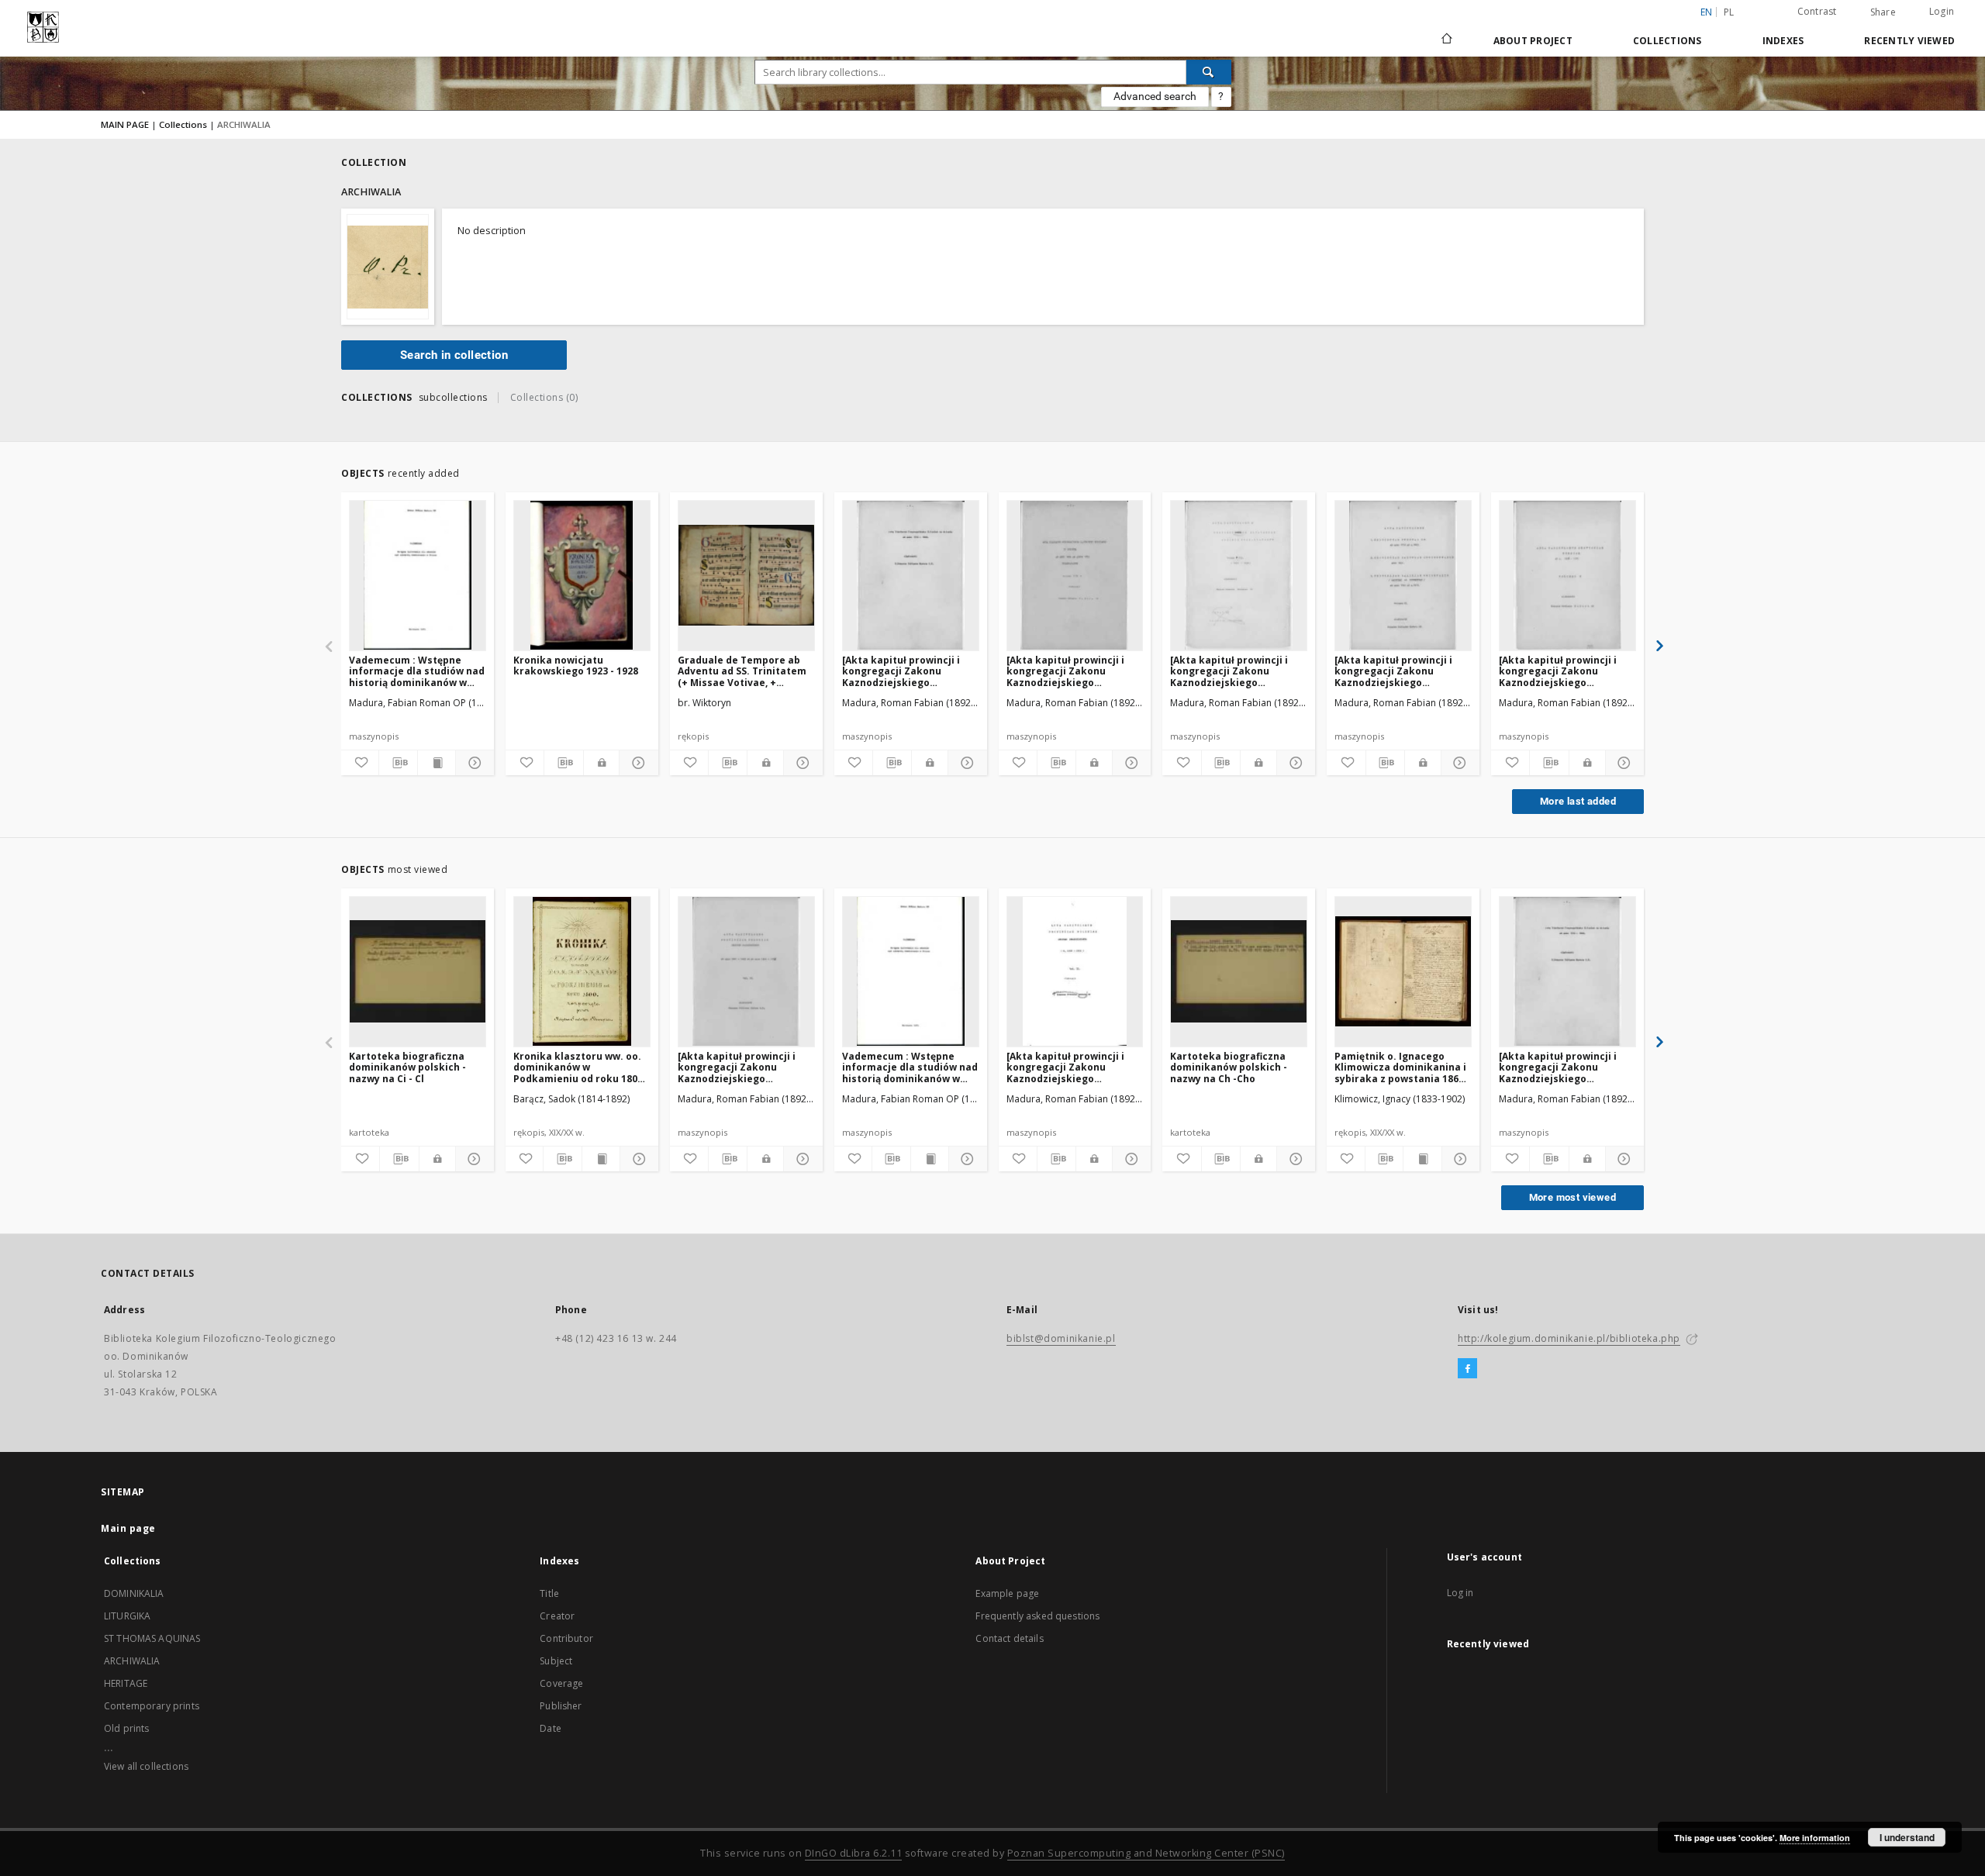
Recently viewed (1909, 41)
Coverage (561, 1683)
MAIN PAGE (125, 124)
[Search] (1209, 72)
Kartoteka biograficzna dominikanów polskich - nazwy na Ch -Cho (1229, 1067)
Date (551, 1728)
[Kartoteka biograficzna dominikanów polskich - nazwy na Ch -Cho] (1239, 971)
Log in (1460, 1593)
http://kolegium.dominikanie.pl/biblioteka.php (1569, 1338)
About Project (1533, 41)
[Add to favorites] (360, 763)
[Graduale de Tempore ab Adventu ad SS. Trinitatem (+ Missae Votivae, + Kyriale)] (746, 575)
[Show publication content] (437, 763)
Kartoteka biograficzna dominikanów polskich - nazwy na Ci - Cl (407, 1067)
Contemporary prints (152, 1706)
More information (1815, 1838)
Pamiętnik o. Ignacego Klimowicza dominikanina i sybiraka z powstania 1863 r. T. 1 (1400, 1067)
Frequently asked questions (1037, 1616)
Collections (1667, 41)
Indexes (1783, 41)
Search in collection (454, 355)
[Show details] (472, 763)
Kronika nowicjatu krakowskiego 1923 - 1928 (576, 666)
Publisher (561, 1706)
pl (1729, 12)
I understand (1907, 1837)
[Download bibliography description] (398, 763)
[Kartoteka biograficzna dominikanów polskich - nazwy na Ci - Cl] (418, 971)
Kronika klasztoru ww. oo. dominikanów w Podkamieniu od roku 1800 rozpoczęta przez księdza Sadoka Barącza (578, 1067)
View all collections (146, 1766)
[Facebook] (1467, 1369)
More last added (1578, 801)
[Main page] (1446, 40)
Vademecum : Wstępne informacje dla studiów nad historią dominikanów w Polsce (417, 671)
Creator (557, 1616)
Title (549, 1593)
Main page (128, 1528)
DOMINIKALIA (134, 1593)
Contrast (1817, 11)
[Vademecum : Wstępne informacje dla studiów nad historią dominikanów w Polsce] (418, 575)
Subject (556, 1661)
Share (1883, 12)
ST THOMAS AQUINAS (152, 1638)
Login (1942, 11)
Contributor (566, 1638)
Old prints (127, 1728)
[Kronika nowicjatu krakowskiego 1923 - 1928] (582, 575)
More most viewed (1572, 1197)
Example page (1007, 1593)
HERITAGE (126, 1683)
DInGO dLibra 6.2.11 (854, 1853)
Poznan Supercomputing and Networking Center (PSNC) (1146, 1853)
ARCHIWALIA (132, 1661)
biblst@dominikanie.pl (1061, 1338)
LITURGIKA (127, 1616)
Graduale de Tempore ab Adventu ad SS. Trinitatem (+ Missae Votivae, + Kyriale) (742, 671)
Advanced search (1155, 96)
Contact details (1009, 1638)
